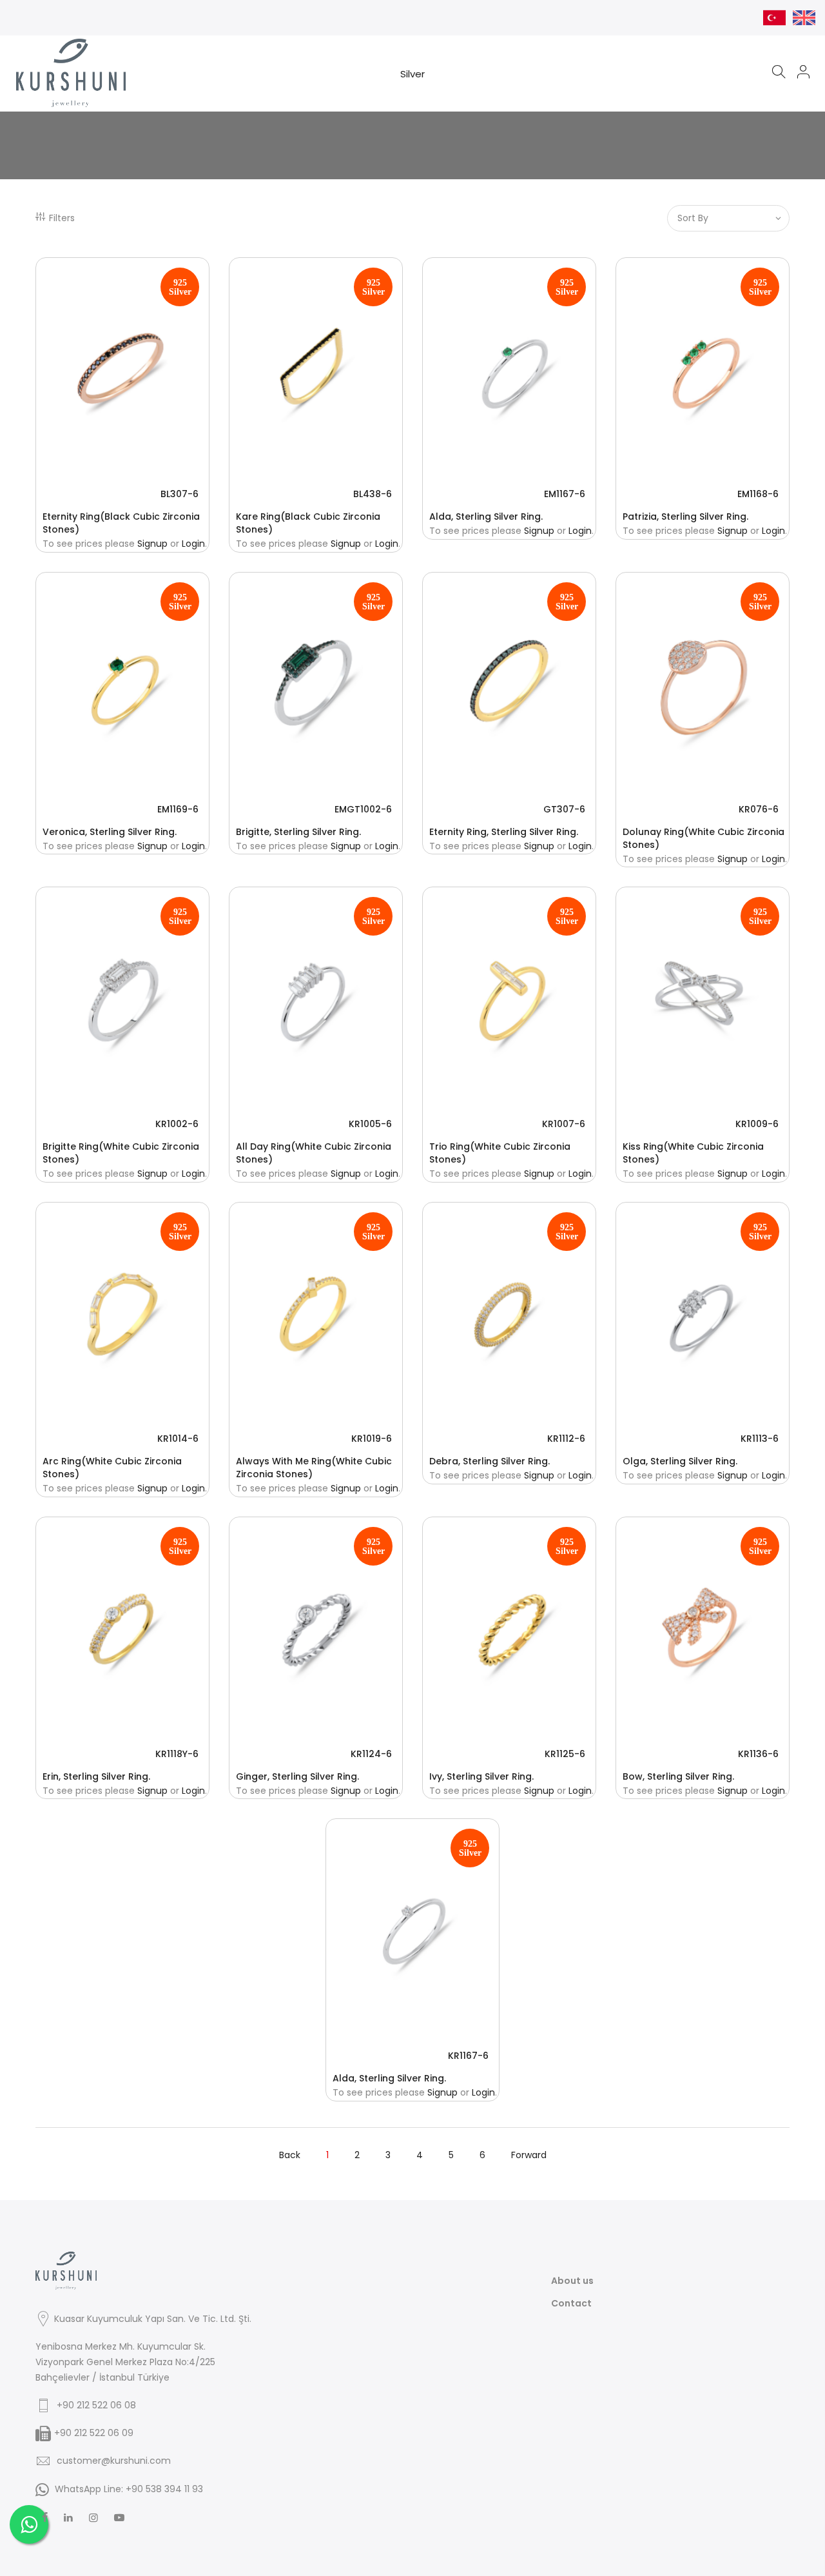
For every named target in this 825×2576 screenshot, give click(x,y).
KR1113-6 (760, 1439)
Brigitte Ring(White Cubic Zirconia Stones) (121, 1153)
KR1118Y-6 (177, 1754)
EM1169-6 (178, 809)
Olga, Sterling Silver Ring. (680, 1461)
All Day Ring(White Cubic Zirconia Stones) (314, 1153)
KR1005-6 (370, 1124)
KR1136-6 (758, 1754)
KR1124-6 (371, 1754)
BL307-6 (180, 494)
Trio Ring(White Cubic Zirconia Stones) (500, 1153)
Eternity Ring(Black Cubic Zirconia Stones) (121, 523)
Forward (529, 2155)
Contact (571, 2303)
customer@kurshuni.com (114, 2461)
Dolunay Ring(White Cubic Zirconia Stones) (704, 838)
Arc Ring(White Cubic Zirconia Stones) (112, 1468)
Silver (412, 74)
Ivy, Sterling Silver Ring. (481, 1776)
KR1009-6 (757, 1124)
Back (290, 2155)
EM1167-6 (565, 494)
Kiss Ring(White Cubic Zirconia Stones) (693, 1153)
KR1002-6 (177, 1124)
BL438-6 (373, 494)
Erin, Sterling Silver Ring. (96, 1776)
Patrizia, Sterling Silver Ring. (685, 516)
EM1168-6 (758, 494)
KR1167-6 (468, 2056)
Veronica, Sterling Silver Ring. (110, 832)
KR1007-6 (564, 1124)
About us (572, 2281)
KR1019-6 (372, 1439)
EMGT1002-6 (363, 809)
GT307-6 (564, 809)
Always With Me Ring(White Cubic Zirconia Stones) (314, 1468)
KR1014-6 (178, 1439)
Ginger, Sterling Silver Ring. (297, 1776)
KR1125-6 (565, 1754)
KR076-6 (759, 809)
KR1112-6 (566, 1439)
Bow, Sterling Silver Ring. (678, 1776)
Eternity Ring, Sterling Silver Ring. (504, 832)
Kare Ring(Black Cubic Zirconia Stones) (308, 523)
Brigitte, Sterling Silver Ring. (298, 832)
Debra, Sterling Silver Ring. (490, 1461)
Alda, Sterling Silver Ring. (486, 516)
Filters (62, 218)
